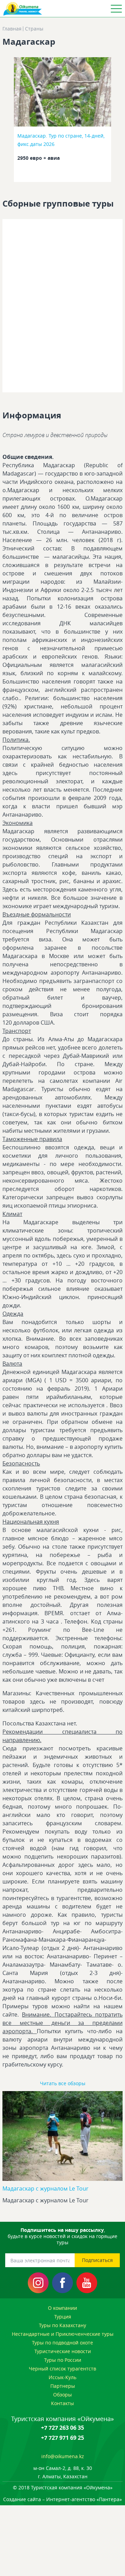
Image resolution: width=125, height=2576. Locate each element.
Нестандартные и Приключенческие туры (63, 2334)
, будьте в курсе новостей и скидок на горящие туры (62, 2236)
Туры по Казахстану (62, 2325)
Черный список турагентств (62, 2369)
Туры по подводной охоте (62, 2343)
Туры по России (63, 2360)
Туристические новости (63, 2351)
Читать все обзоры (63, 2083)
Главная (12, 29)
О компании (62, 2308)
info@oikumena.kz (63, 2456)
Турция (63, 2317)
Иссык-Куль (62, 2377)
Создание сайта (22, 2499)
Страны (34, 29)
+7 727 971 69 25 (62, 2438)
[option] (62, 122)
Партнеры (63, 2386)
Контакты (62, 2403)
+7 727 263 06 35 (62, 2428)
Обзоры (62, 2395)
